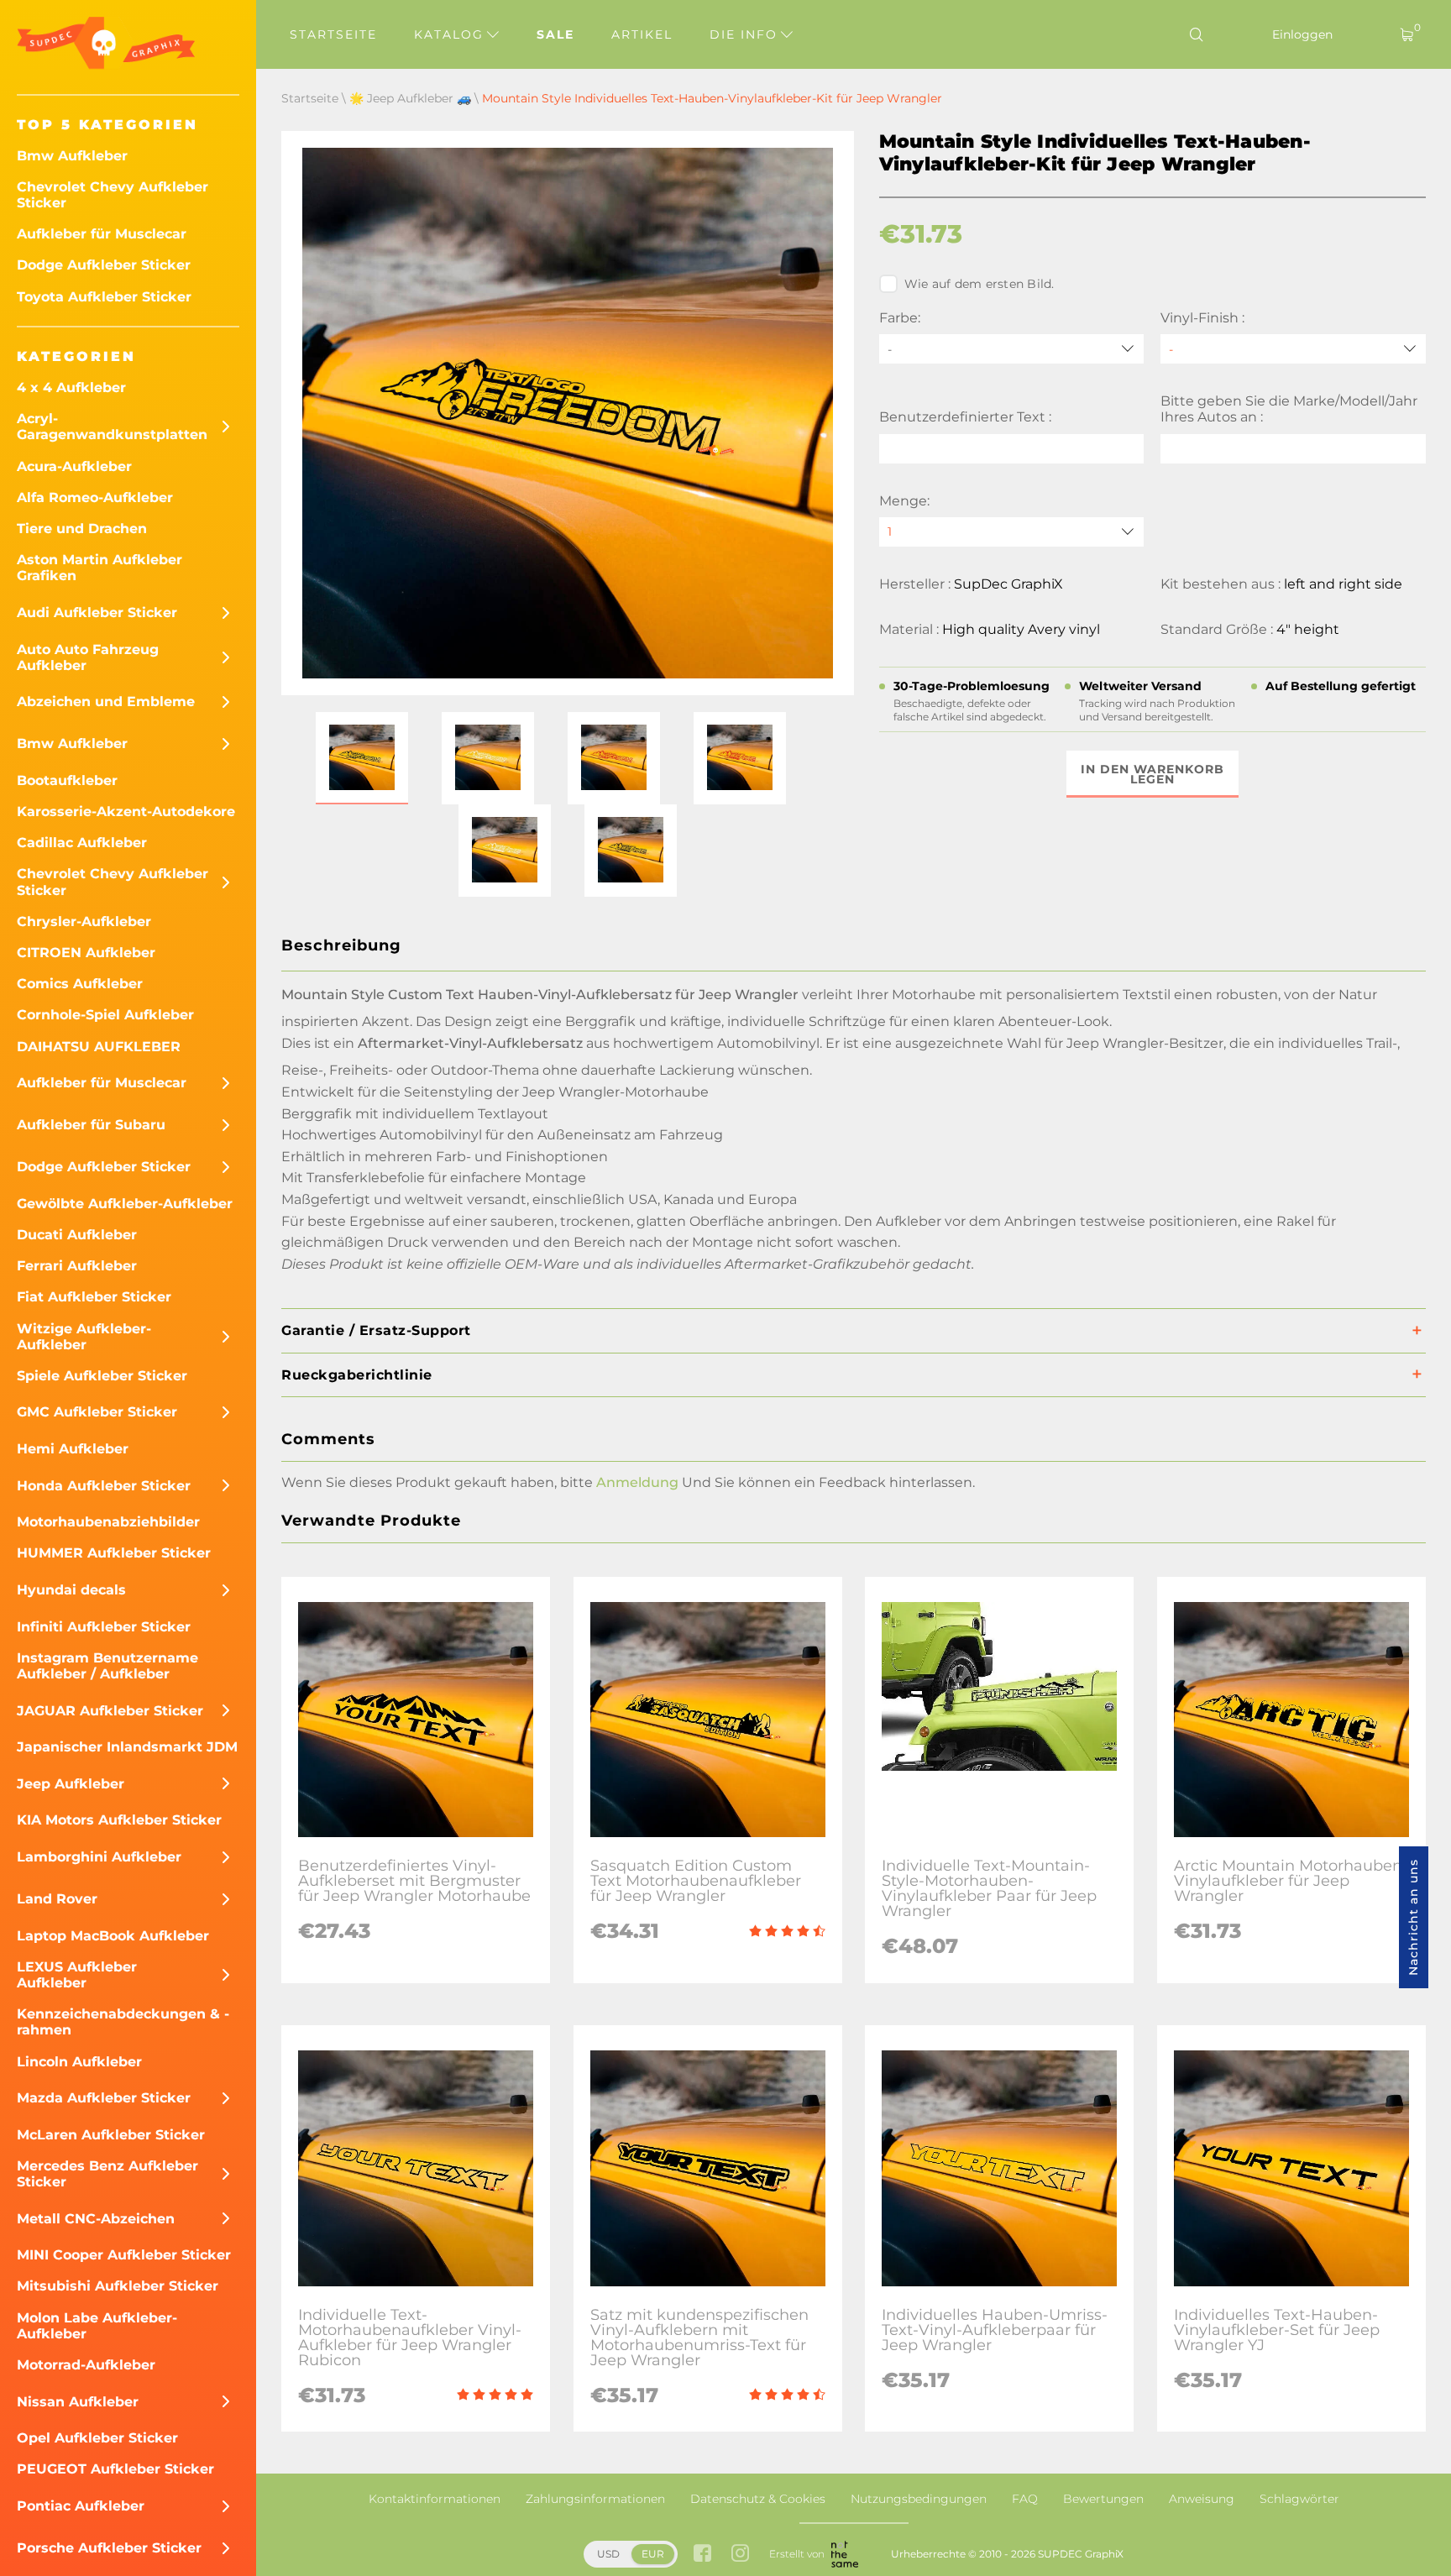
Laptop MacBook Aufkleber (113, 1936)
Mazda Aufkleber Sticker (104, 2098)
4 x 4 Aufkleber (71, 387)
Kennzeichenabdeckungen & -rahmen (123, 2022)
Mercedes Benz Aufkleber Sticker (107, 2174)
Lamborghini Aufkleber (99, 1857)
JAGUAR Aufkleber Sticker (110, 1711)
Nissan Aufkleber (78, 2402)
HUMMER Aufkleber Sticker (114, 1553)
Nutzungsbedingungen (919, 2499)
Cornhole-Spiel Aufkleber (105, 1015)
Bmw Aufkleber (72, 156)
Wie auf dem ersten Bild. (980, 284)
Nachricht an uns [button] (1413, 1917)
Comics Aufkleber (80, 984)
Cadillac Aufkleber (82, 843)
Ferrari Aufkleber (77, 1266)
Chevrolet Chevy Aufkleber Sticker (113, 195)
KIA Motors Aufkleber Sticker (119, 1820)
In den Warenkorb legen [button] (1152, 774)
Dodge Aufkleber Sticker (104, 265)
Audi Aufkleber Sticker (97, 613)
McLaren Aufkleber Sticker (111, 2135)
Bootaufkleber (67, 780)
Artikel (642, 34)
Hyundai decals (71, 1590)
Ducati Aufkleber (77, 1235)
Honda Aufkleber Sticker (104, 1486)
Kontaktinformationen (435, 2499)
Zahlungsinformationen (595, 2499)
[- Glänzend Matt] (1293, 349)
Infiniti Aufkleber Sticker (104, 1627)
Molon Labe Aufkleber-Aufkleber (97, 2326)
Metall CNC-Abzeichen (96, 2219)
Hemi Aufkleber (73, 1449)
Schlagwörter (1299, 2499)
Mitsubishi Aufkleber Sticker (118, 2286)
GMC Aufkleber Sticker (97, 1412)
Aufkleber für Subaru (91, 1125)
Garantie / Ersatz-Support (376, 1330)
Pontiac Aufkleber (81, 2506)
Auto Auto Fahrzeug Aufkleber (88, 657)
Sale (555, 34)
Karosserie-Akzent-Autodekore (126, 812)
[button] (362, 758)
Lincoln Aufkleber (79, 2062)
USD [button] (608, 2554)
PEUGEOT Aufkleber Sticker (115, 2469)
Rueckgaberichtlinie (357, 1375)
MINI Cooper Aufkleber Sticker (124, 2255)
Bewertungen (1103, 2499)
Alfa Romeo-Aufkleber (95, 497)
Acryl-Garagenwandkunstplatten (112, 427)
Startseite (333, 34)
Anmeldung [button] (637, 1482)
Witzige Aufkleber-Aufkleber (84, 1337)
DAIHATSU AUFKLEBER (99, 1047)
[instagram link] (740, 2555)
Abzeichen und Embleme (106, 702)
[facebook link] (702, 2555)
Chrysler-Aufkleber (84, 921)
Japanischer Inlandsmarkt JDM (127, 1747)
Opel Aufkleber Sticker (97, 2438)
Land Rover (57, 1899)
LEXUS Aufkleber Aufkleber (77, 1975)
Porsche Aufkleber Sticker (109, 2548)
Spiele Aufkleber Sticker (102, 1376)
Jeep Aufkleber (71, 1784)
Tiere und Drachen (82, 529)
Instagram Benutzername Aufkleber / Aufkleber (107, 1666)
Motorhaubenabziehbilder (108, 1522)
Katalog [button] (451, 34)
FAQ (1025, 2499)
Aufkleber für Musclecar (102, 234)
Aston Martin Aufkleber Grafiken (100, 568)
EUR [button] (653, 2554)
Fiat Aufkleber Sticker (94, 1297)
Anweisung (1202, 2499)
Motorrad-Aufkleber (86, 2365)
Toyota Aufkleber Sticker (104, 297)
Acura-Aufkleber (74, 466)
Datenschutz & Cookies (758, 2499)
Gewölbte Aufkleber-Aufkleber (125, 1204)
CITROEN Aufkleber (86, 953)
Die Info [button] (746, 34)
